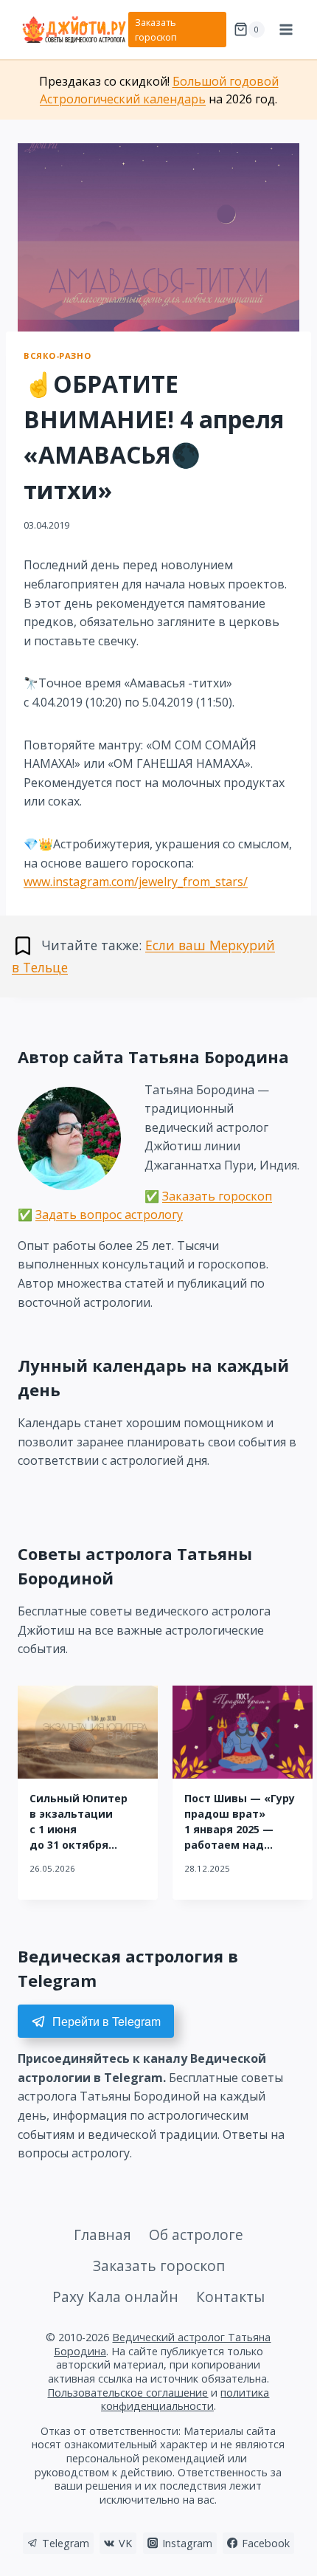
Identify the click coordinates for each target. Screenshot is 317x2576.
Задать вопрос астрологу (109, 1215)
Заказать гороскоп (156, 30)
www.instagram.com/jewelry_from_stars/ (136, 882)
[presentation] (88, 1732)
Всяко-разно (57, 356)
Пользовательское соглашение (128, 2393)
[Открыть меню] (286, 29)
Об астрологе (196, 2235)
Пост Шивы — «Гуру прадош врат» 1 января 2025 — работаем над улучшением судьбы (243, 1829)
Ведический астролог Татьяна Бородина (163, 2344)
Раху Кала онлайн (115, 2297)
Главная (102, 2235)
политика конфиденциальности (185, 2400)
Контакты (230, 2297)
